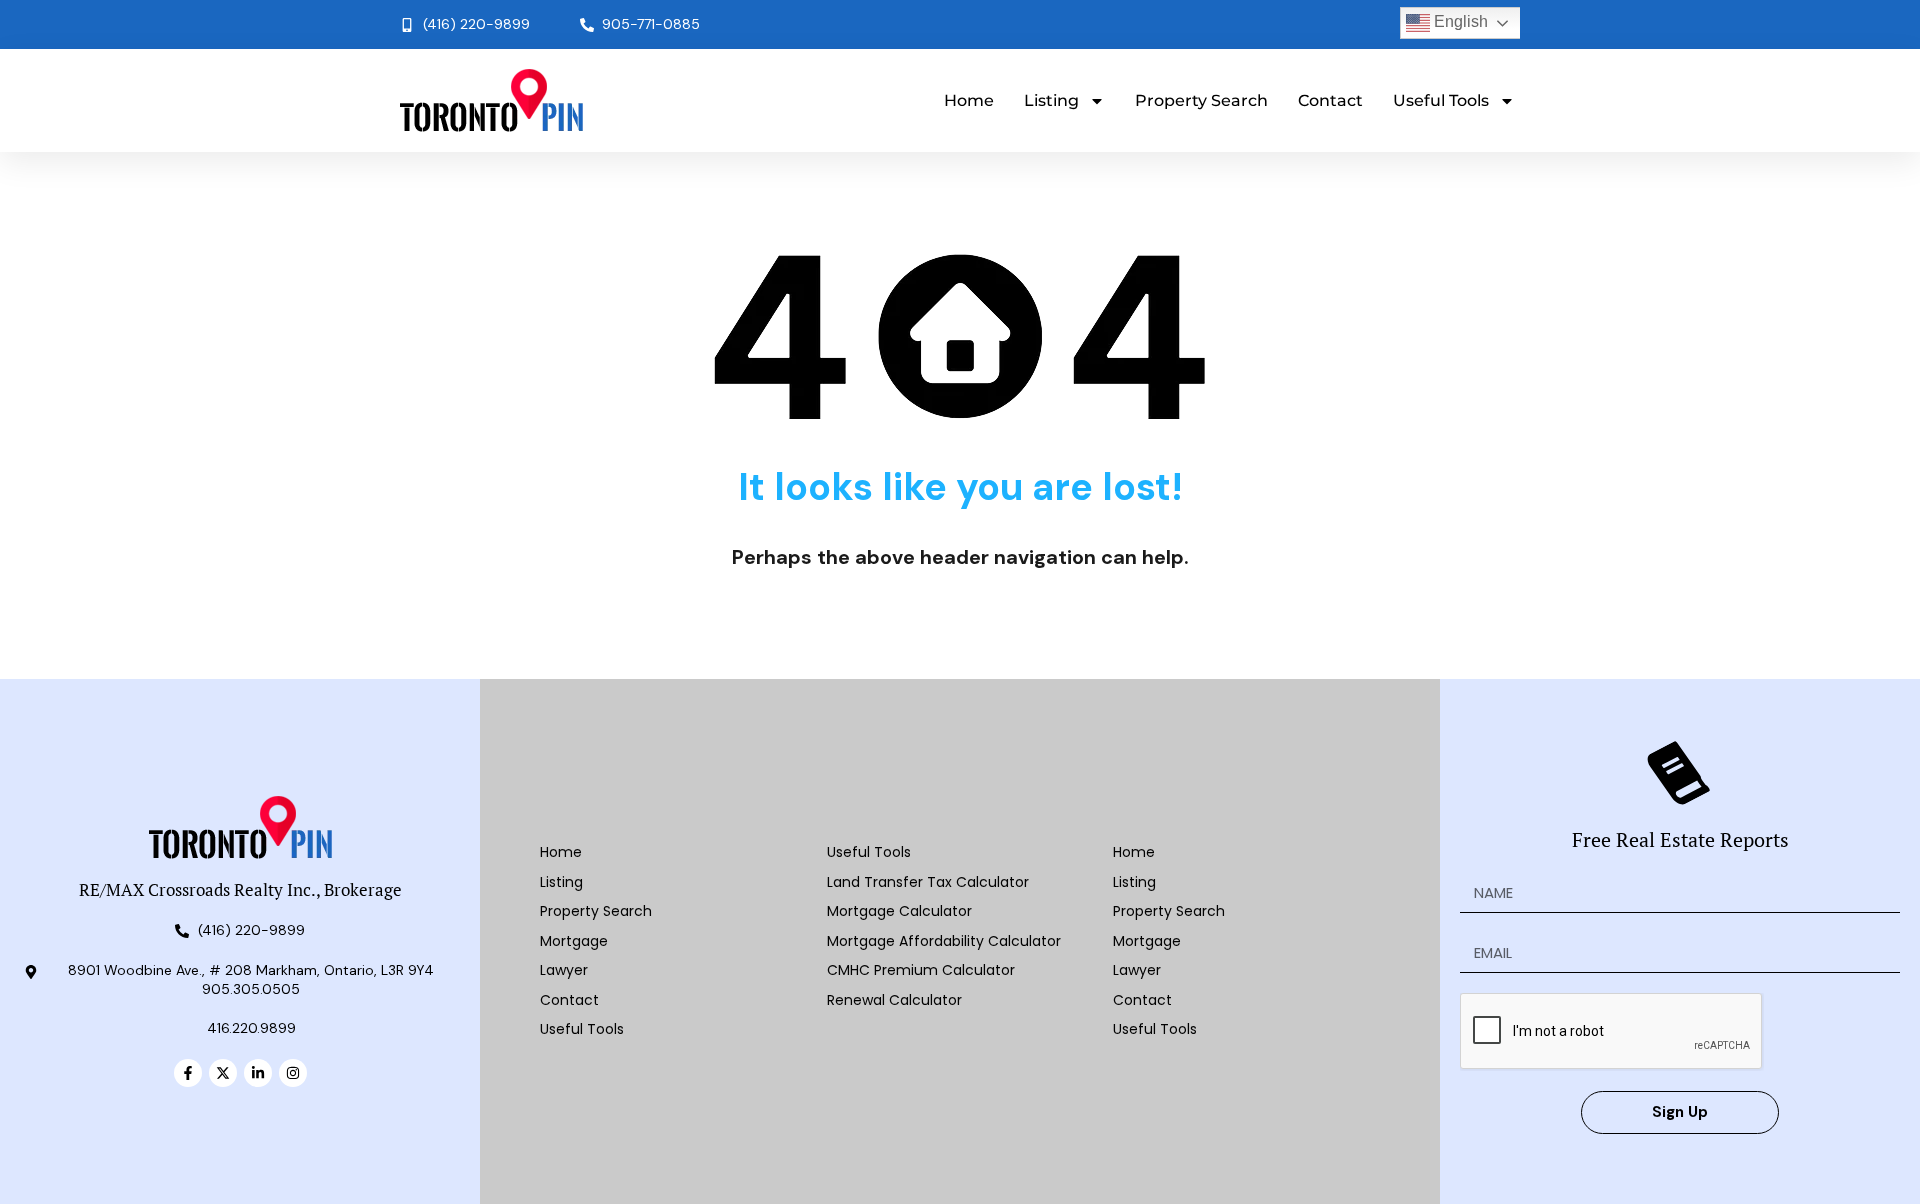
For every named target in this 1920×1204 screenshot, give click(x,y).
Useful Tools (1441, 100)
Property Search (1201, 100)
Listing (1051, 100)
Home (969, 100)
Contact (1330, 100)
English (1459, 21)
